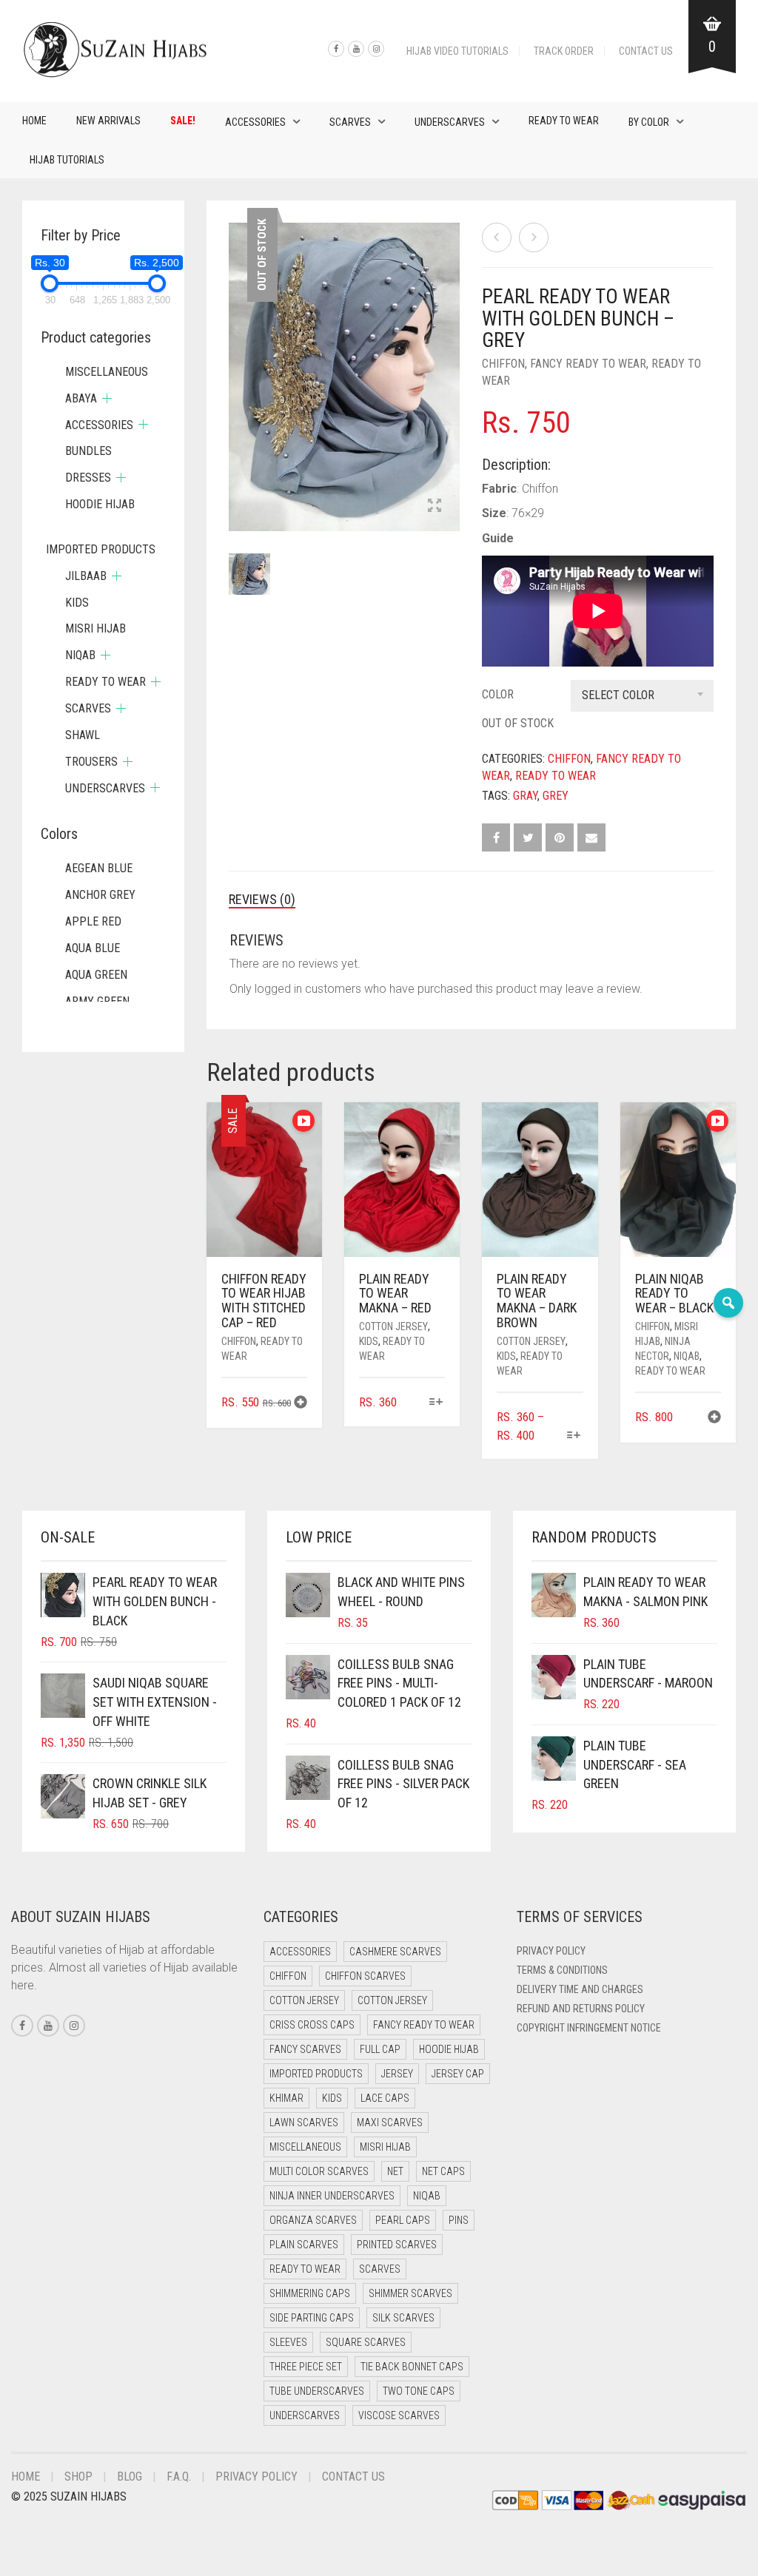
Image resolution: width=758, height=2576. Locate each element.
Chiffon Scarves (365, 1976)
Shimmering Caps (310, 2293)
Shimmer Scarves (410, 2293)
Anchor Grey (100, 895)
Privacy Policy (551, 1951)
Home (34, 121)
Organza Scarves (313, 2220)
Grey (556, 796)
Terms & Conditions (562, 1970)
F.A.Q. (179, 2476)
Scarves (350, 122)
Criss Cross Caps (312, 2025)
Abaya (81, 398)
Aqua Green (96, 975)
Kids (369, 1341)
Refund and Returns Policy (581, 2009)
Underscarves (450, 122)
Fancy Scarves (305, 2049)
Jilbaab (86, 576)
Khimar (286, 2098)
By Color (649, 122)
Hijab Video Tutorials (457, 51)
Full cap (380, 2049)
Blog (130, 2476)
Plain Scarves (304, 2245)
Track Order (564, 51)
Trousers (91, 762)
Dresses (88, 478)
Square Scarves (366, 2342)
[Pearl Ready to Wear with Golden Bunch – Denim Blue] (534, 237)
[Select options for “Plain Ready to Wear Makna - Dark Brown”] (573, 1436)
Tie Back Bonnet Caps (412, 2367)
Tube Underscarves (317, 2391)
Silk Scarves (403, 2318)
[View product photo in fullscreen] (435, 507)
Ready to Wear (564, 121)
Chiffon (503, 364)
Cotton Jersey (393, 1326)
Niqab (687, 1356)
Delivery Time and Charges (580, 1989)
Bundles (88, 451)
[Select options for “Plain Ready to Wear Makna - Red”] (436, 1403)
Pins (459, 2220)
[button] (301, 1404)
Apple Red (93, 921)
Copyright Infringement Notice (589, 2028)
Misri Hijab (95, 628)
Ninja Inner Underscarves (332, 2196)
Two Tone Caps (419, 2391)
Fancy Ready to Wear (588, 364)
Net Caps (443, 2171)
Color (498, 694)
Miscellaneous (107, 372)
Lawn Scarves (304, 2122)
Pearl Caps (403, 2220)
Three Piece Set (306, 2367)
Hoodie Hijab (100, 504)
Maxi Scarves (390, 2122)
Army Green (97, 1001)
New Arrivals (108, 121)
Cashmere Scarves (395, 1952)
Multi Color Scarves (319, 2171)
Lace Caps (385, 2098)
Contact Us (646, 51)
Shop (78, 2476)
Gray (525, 796)
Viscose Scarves (399, 2415)
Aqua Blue (93, 948)
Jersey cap (458, 2074)
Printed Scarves (397, 2245)
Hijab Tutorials (67, 160)
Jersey (397, 2074)
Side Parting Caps (312, 2318)
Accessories (255, 122)
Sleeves (288, 2342)
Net (395, 2171)
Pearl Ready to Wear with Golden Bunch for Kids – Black (130, 8)
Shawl (83, 735)
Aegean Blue (99, 868)
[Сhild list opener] (107, 398)
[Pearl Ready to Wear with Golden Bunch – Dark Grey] (497, 237)
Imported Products (101, 549)
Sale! (183, 121)
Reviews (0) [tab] (262, 899)
